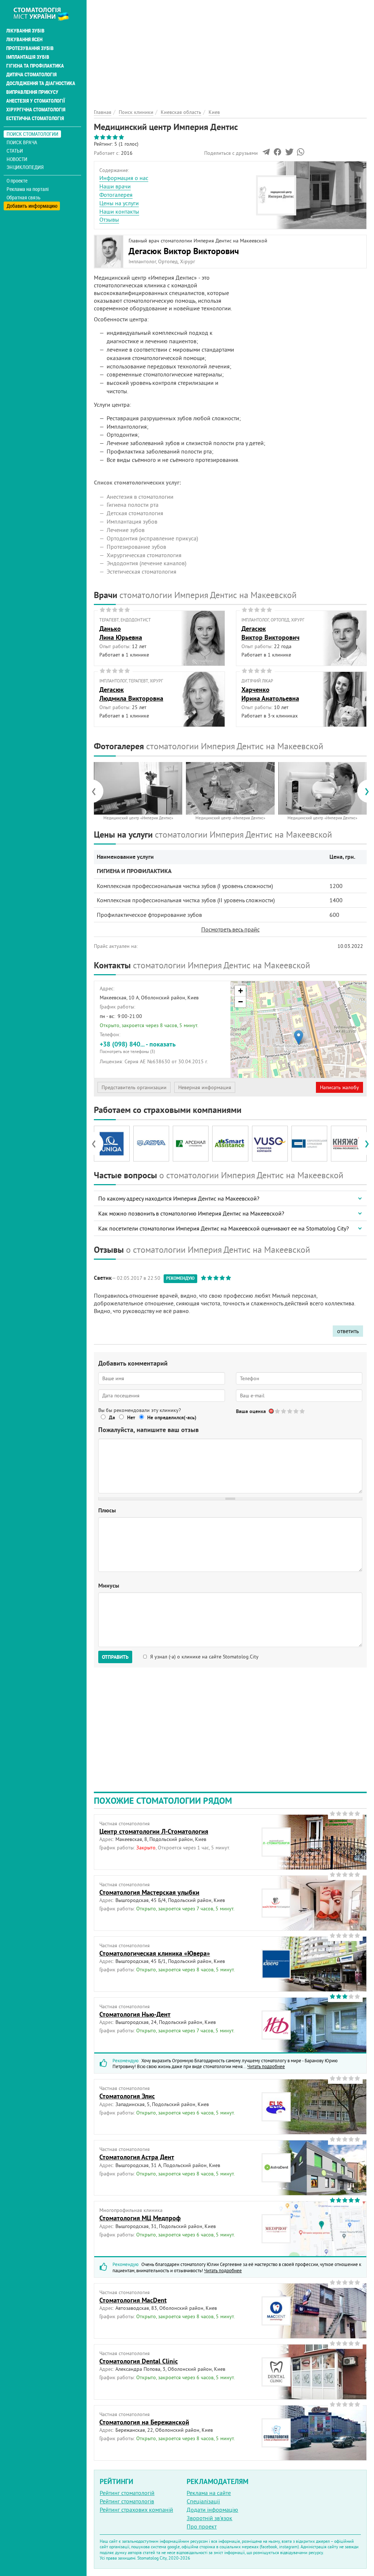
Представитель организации (134, 1087)
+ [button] (241, 991)
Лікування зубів (25, 31)
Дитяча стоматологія (31, 74)
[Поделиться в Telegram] (266, 154)
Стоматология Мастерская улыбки (149, 1892)
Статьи (15, 151)
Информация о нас (124, 178)
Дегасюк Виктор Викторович (184, 251)
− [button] (241, 1002)
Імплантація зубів (28, 57)
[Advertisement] (230, 51)
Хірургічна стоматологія (36, 110)
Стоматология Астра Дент (137, 2157)
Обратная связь (24, 198)
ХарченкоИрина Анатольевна (270, 694)
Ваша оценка (251, 1411)
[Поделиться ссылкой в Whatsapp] (301, 154)
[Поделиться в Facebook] (277, 154)
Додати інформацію (212, 2510)
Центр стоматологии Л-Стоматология (154, 1831)
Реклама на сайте (209, 2493)
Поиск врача (22, 142)
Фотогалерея (116, 195)
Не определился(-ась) (172, 1417)
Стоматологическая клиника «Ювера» (155, 1953)
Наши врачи (115, 186)
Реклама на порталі (28, 189)
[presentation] (97, 791)
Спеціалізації (203, 2501)
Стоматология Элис (127, 2096)
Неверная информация (205, 1087)
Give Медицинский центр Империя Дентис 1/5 (278, 1411)
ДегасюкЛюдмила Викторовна (131, 694)
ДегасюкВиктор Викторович (270, 633)
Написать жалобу (339, 1087)
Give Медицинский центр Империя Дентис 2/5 (284, 1411)
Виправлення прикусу (32, 92)
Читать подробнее (266, 2066)
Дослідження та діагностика (41, 83)
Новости (17, 159)
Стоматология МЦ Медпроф (140, 2218)
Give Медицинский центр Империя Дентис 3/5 (290, 1411)
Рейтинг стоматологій (127, 2493)
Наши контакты (119, 211)
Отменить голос (272, 1411)
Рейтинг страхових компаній (136, 2510)
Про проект (202, 2526)
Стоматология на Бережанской (144, 2422)
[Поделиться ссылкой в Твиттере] (289, 154)
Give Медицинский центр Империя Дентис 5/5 (303, 1411)
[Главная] (45, 14)
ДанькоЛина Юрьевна (121, 633)
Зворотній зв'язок (209, 2518)
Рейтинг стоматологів (127, 2501)
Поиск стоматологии (33, 134)
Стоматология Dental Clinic (139, 2361)
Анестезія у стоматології (36, 101)
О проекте (17, 181)
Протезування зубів (30, 48)
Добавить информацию (32, 206)
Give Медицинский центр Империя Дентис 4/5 (296, 1411)
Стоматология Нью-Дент (135, 2014)
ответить (348, 1331)
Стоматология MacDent (133, 2300)
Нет (131, 1417)
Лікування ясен (24, 39)
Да (112, 1417)
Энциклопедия (25, 167)
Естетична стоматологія (35, 118)
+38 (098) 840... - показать (138, 1047)
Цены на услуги (119, 203)
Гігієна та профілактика (35, 66)
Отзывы (109, 219)
